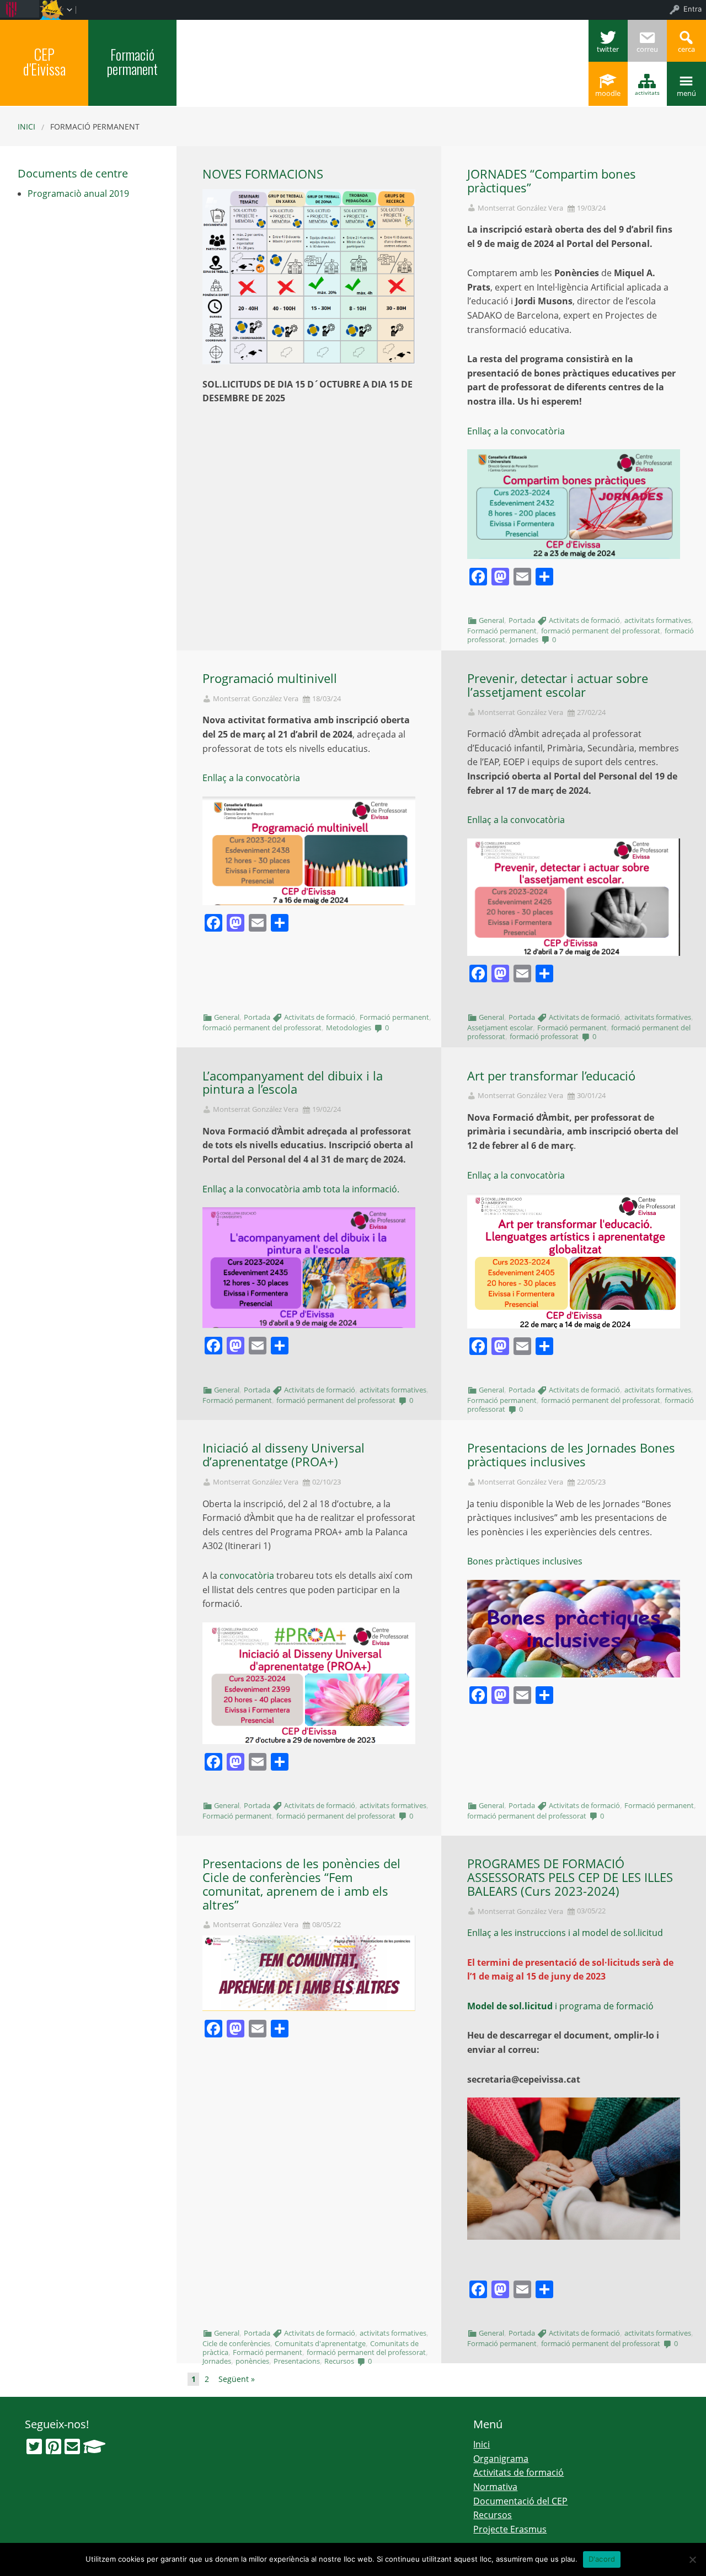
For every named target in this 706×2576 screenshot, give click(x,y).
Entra (692, 9)
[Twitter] (34, 2446)
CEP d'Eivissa (44, 61)
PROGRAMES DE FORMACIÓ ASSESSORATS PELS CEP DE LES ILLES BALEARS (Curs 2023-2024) (570, 1877)
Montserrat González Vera (520, 208)
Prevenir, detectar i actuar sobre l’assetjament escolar (558, 685)
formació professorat (544, 1036)
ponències (252, 2361)
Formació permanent (132, 61)
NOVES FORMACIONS (263, 174)
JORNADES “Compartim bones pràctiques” (552, 181)
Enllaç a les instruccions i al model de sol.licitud (565, 1933)
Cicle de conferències (236, 2343)
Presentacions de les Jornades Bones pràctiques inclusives (571, 1455)
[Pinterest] (54, 2446)
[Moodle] (94, 2446)
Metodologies (349, 1028)
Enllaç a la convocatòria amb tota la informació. (301, 1189)
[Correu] (72, 2446)
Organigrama (501, 2459)
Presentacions (297, 2361)
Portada (522, 620)
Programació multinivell (270, 678)
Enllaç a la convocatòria (516, 431)
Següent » (237, 2379)
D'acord (602, 2559)
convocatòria (247, 1575)
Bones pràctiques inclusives (525, 1561)
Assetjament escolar (500, 1028)
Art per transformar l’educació (551, 1076)
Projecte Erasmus (510, 2529)
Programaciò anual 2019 (78, 193)
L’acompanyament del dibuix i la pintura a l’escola (293, 1083)
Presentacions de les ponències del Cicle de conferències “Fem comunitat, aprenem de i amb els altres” (301, 1884)
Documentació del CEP (520, 2501)
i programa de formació (560, 2006)
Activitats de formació (584, 620)
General (491, 620)
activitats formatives (658, 620)
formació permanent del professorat (601, 631)
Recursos (339, 2361)
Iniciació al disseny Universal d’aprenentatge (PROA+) (284, 1455)
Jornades (524, 639)
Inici (26, 127)
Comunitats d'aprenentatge (320, 2343)
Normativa (495, 2487)
